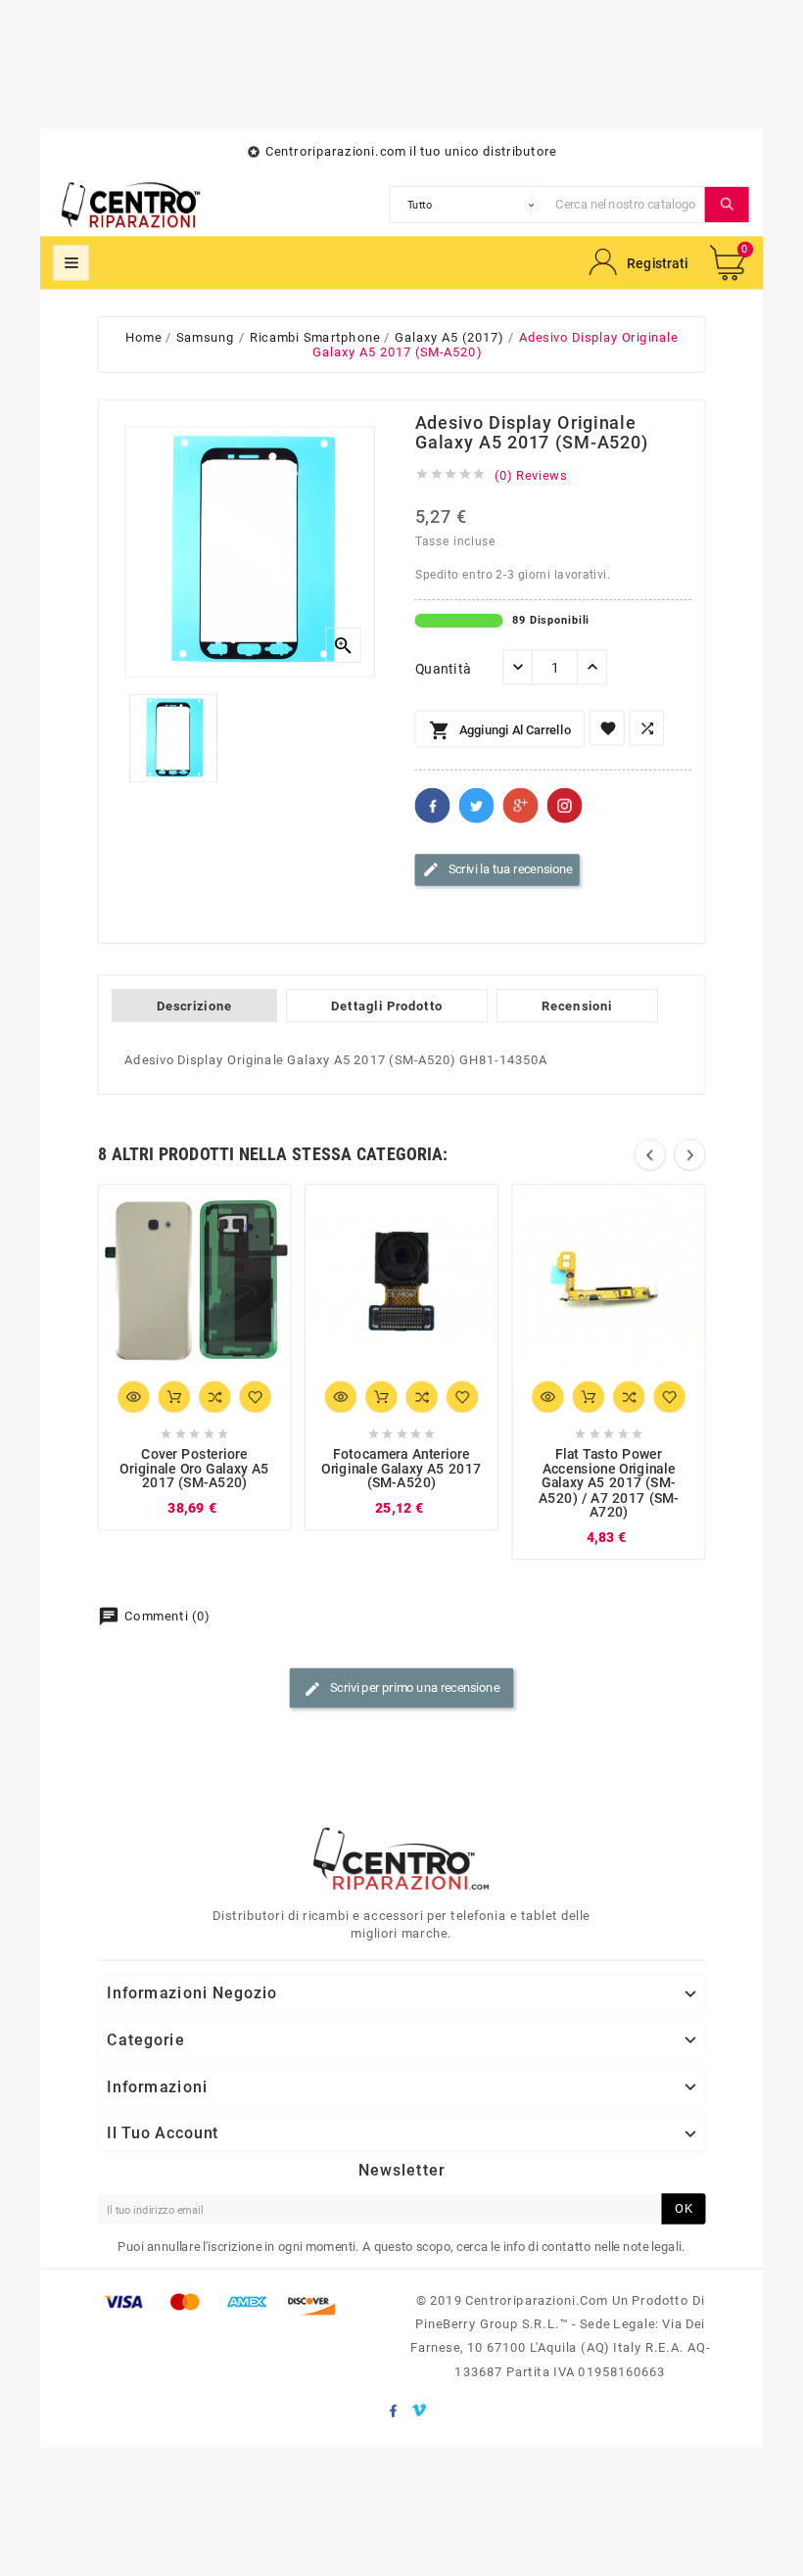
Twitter (477, 806)
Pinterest (565, 806)
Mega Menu (71, 262)
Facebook (433, 806)
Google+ (521, 806)
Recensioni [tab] (577, 1006)
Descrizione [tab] (194, 1006)
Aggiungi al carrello (500, 731)
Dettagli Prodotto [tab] (387, 1006)
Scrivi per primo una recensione (401, 1688)
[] (727, 205)
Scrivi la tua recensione (497, 869)
